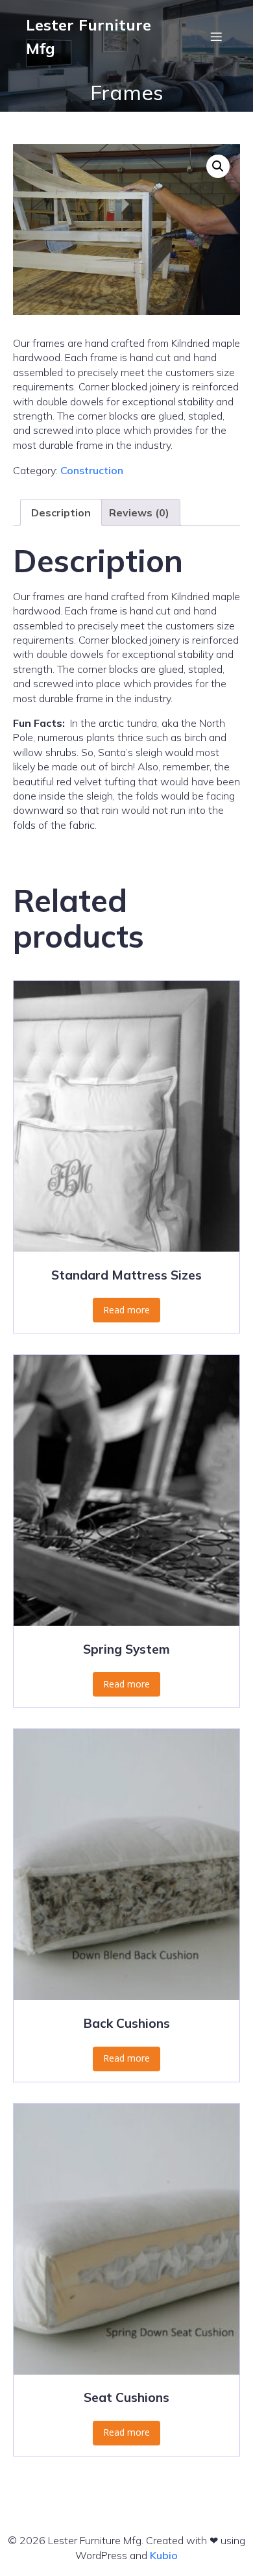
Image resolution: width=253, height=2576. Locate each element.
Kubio (164, 2555)
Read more (126, 1310)
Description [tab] (61, 512)
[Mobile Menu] (216, 36)
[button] (218, 166)
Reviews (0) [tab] (139, 512)
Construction (92, 470)
